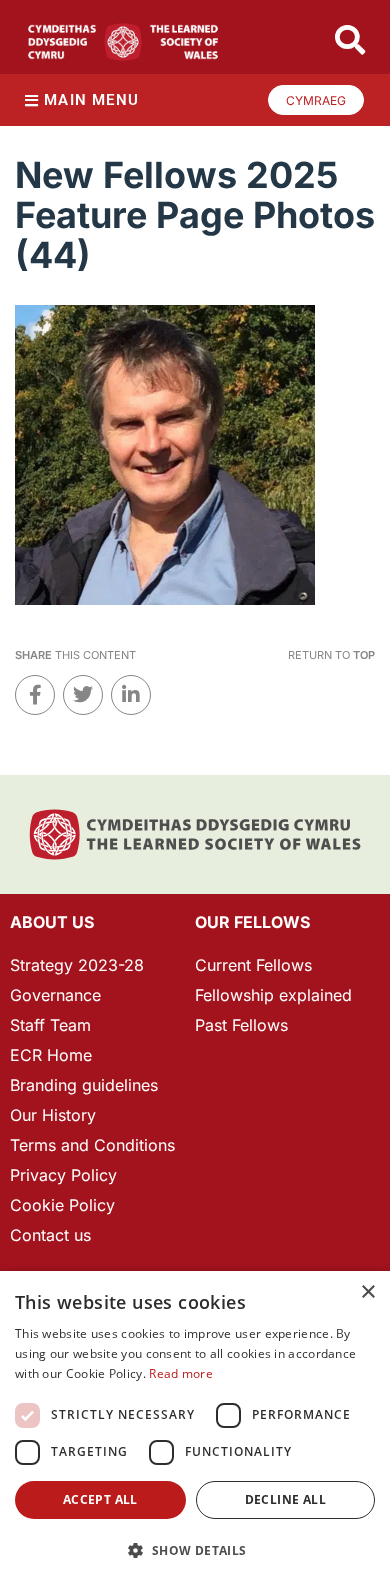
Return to (331, 655)
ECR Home (51, 1055)
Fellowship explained (273, 995)
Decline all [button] (285, 1499)
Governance (55, 995)
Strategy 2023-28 (77, 965)
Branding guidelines (84, 1085)
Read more (181, 1373)
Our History (53, 1115)
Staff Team (50, 1025)
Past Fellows (241, 1025)
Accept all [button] (100, 1499)
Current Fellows (253, 965)
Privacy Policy (63, 1175)
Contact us (50, 1235)
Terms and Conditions (92, 1145)
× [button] (367, 1292)
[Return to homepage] (123, 42)
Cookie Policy (62, 1205)
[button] (195, 1550)
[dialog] (195, 1427)
